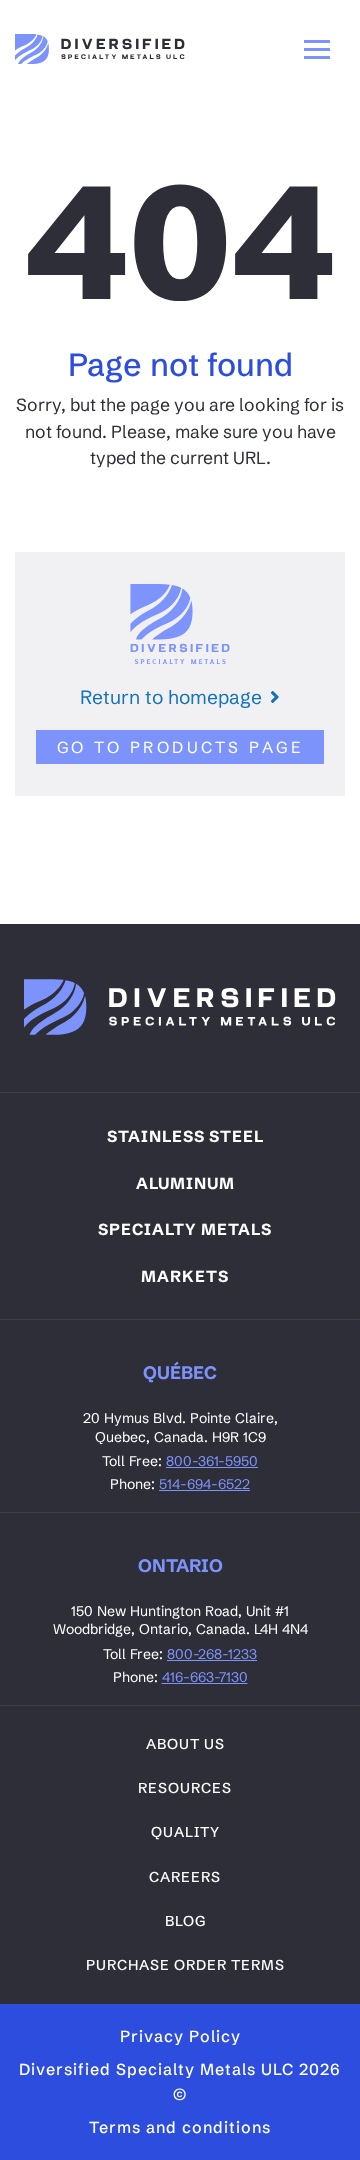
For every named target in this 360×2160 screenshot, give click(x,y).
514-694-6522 (204, 1484)
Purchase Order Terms (185, 1965)
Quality (185, 1832)
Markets (185, 1276)
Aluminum (185, 1183)
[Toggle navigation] (317, 49)
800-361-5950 (212, 1461)
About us (185, 1744)
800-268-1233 (212, 1654)
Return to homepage (171, 697)
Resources (185, 1788)
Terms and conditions (180, 2127)
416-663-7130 (205, 1677)
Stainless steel (185, 1136)
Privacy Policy (180, 2036)
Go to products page (180, 747)
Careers (185, 1877)
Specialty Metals (185, 1229)
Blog (185, 1921)
